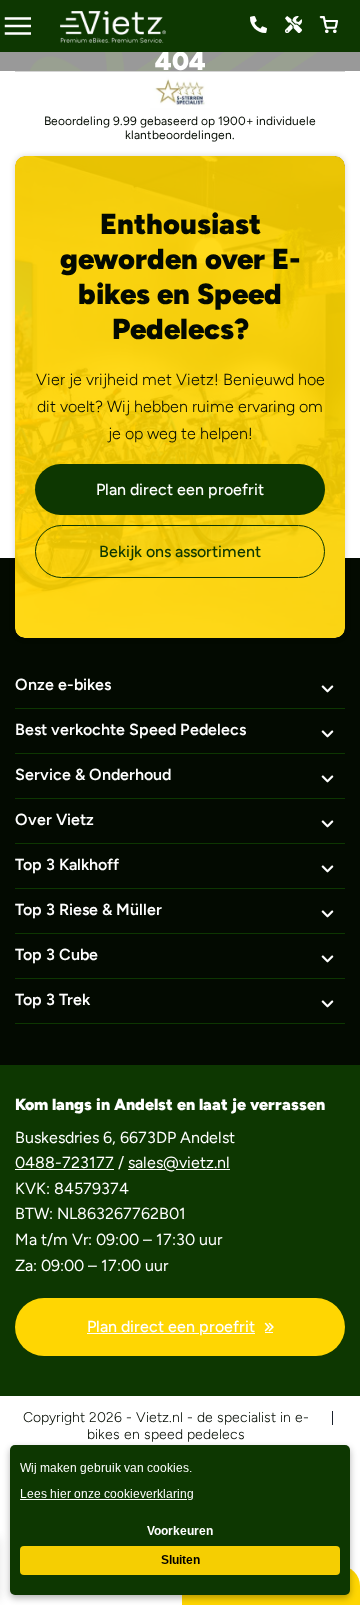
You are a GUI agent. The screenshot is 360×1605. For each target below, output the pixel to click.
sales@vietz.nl (179, 1162)
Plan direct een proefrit (180, 489)
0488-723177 (64, 1162)
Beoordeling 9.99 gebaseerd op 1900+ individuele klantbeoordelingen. (180, 128)
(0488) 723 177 (258, 24)
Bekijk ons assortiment (180, 551)
